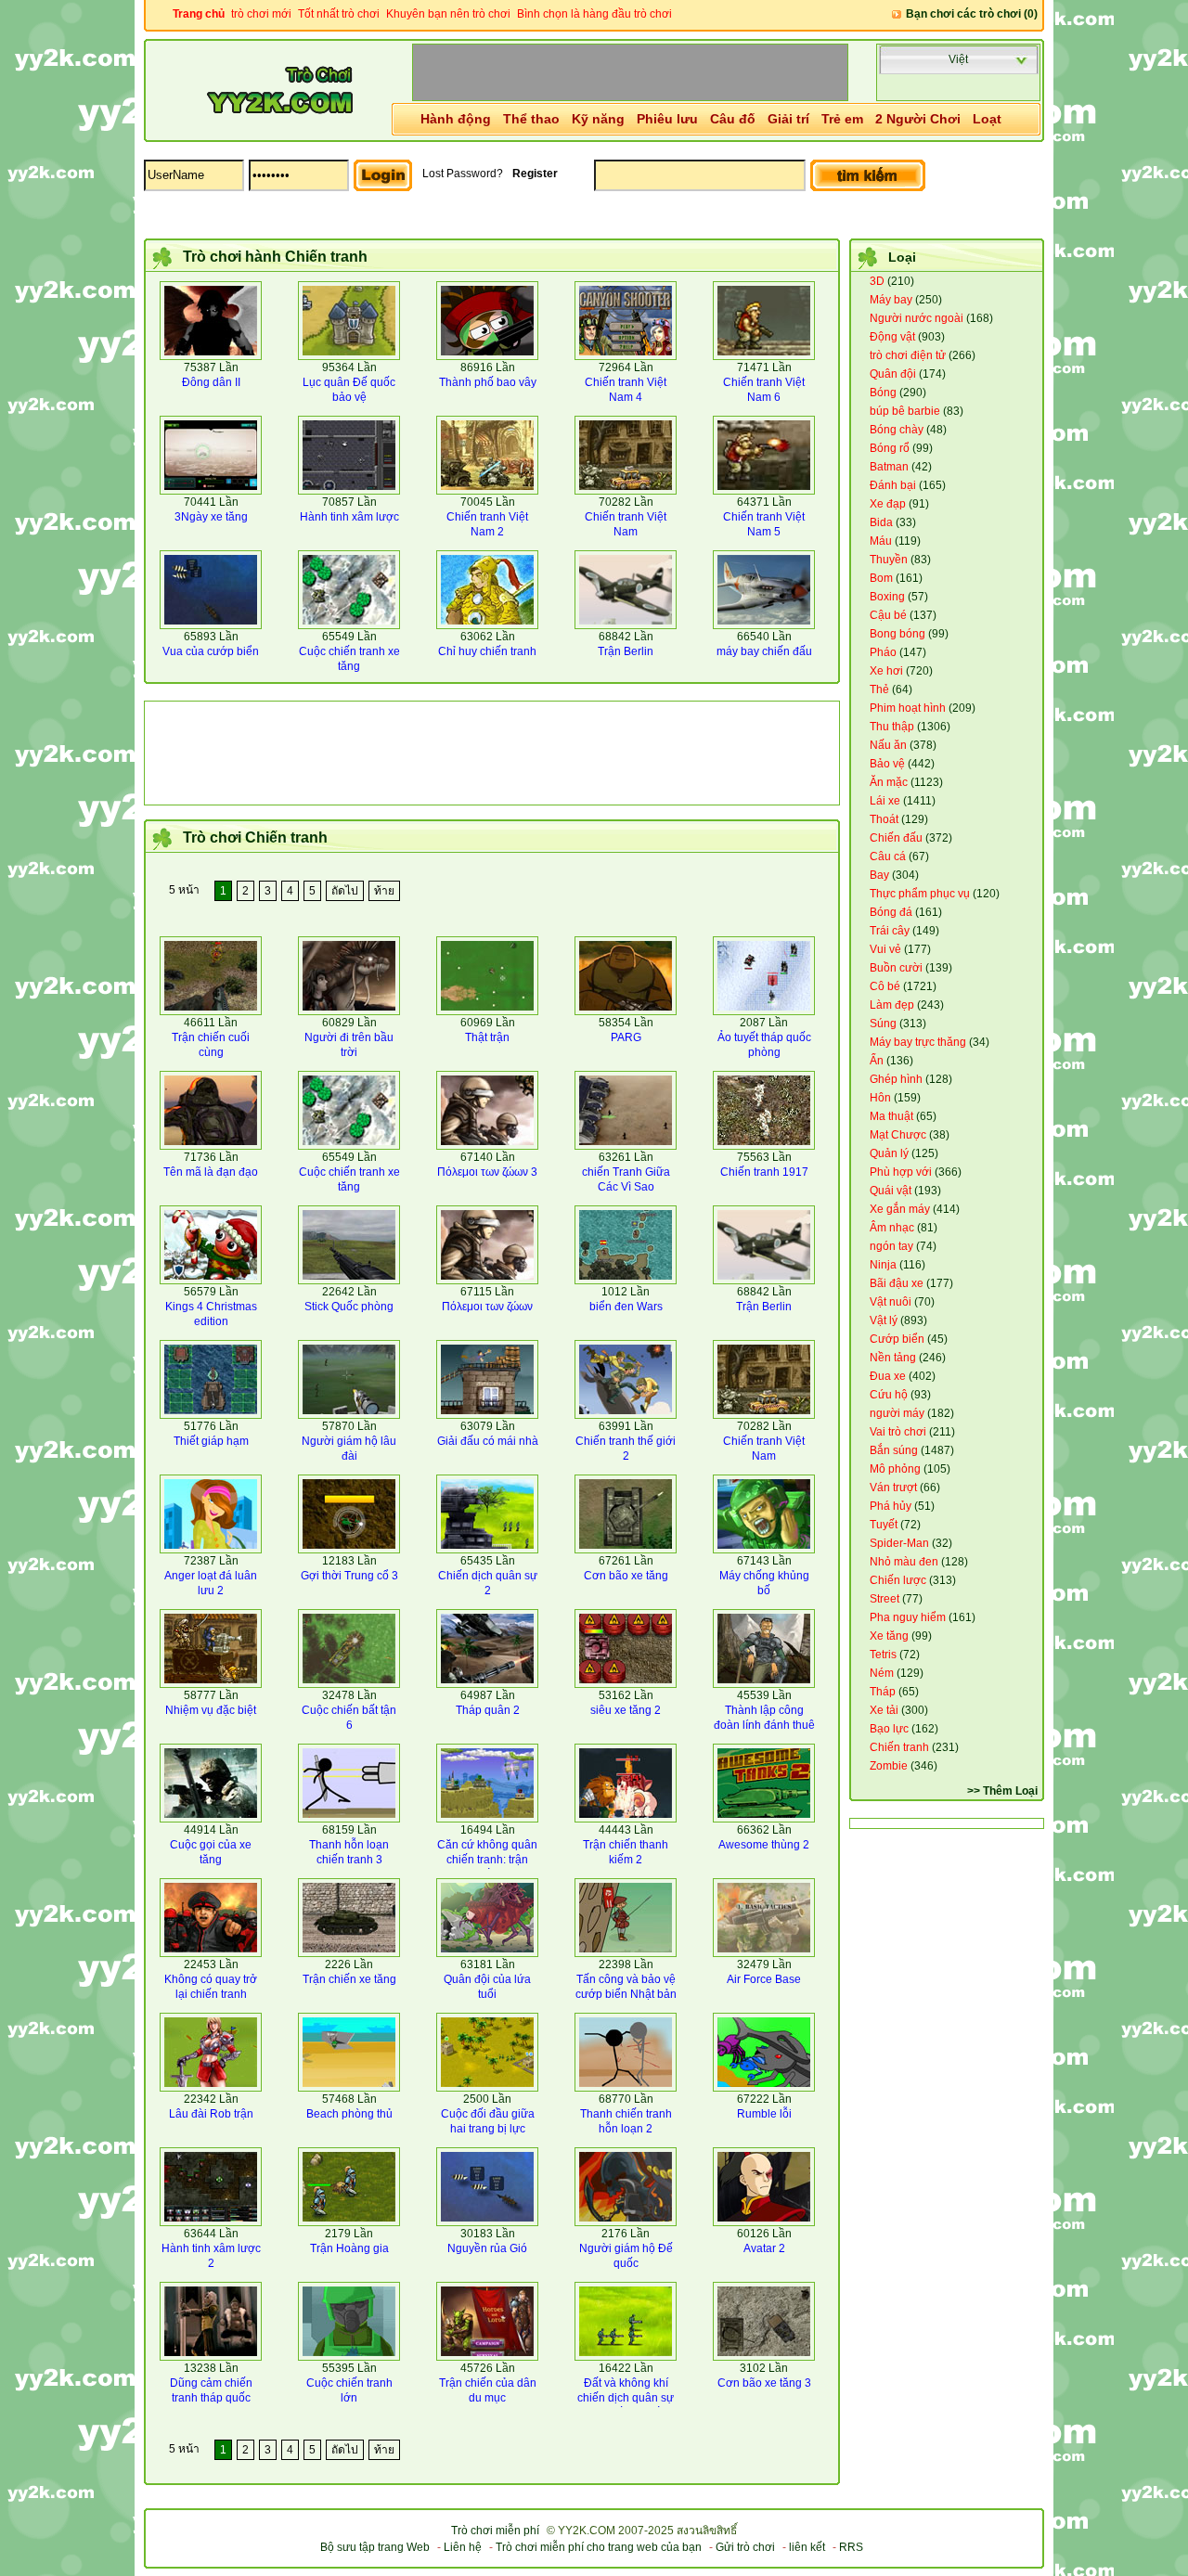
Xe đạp (888, 504)
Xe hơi (886, 671)
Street (885, 1599)
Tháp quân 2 (488, 1710)
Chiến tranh (899, 1747)
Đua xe (888, 1376)
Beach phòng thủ (349, 2114)
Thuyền (889, 560)
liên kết (807, 2547)
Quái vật (891, 1191)
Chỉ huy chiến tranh (487, 651)
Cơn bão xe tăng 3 (764, 2383)
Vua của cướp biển (211, 651)
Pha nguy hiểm (908, 1617)
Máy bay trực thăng (918, 1042)
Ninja (883, 1265)
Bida (881, 522)
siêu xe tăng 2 (626, 1710)
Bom (881, 578)
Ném (882, 1673)
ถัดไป (345, 891)
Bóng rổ (890, 448)
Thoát (884, 819)
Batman (889, 467)
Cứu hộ (889, 1395)
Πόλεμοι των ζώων (487, 1307)
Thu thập (892, 727)
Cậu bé (888, 615)
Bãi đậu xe (897, 1283)
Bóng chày (897, 430)
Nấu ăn (888, 745)
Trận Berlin (626, 651)
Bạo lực (889, 1729)
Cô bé (885, 986)
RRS (851, 2547)
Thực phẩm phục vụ (920, 894)
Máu (881, 541)
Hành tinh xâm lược (349, 517)
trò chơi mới (261, 14)
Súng (883, 1024)
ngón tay (891, 1246)
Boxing (887, 597)
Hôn (880, 1098)
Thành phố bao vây (488, 382)
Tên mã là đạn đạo (211, 1172)
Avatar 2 (764, 2248)
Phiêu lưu (667, 119)
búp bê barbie (905, 411)
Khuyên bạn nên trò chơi (448, 14)
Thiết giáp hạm (211, 1441)
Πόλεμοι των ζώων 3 (487, 1172)
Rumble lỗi (764, 2114)
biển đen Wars (626, 1307)
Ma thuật (891, 1116)
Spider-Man (899, 1543)
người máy (897, 1413)
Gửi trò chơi (745, 2547)
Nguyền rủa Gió (487, 2248)
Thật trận (487, 1037)
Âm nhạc (892, 1228)
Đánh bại (893, 485)
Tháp (883, 1692)
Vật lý (884, 1320)
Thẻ (879, 689)
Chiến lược (898, 1580)
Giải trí (788, 119)
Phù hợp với (901, 1172)
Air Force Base (764, 1979)
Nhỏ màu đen (904, 1562)
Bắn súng (894, 1450)
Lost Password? (463, 174)
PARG (626, 1037)
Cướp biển (897, 1339)
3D (877, 281)
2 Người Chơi (918, 119)
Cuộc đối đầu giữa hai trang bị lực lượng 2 (488, 2129)
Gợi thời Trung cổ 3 (349, 1576)
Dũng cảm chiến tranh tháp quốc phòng (211, 2398)
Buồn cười (896, 968)
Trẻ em (842, 119)
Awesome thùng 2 (764, 1845)
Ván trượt (893, 1488)
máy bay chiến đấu (764, 651)
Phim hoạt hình (908, 708)
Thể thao (531, 119)
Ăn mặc (889, 782)
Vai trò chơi (898, 1432)
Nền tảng (893, 1358)
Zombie (889, 1766)
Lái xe (885, 801)
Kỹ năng (598, 119)
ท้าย (384, 891)
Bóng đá (891, 912)
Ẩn (877, 1061)
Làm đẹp (892, 1005)
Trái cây (890, 931)
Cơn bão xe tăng (626, 1576)
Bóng (883, 393)
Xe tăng (889, 1636)
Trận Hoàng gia (349, 2248)
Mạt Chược (898, 1135)
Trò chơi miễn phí (495, 2531)
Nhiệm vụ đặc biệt (211, 1710)
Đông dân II (211, 382)
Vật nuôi (891, 1302)
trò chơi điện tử (908, 355)
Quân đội (893, 374)
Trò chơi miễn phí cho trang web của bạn (599, 2547)
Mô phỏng (895, 1469)
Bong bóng (897, 634)
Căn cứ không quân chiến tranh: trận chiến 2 (487, 1860)
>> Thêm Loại (1002, 1791)
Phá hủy (891, 1506)
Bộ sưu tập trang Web (375, 2547)
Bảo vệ (887, 764)
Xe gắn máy (900, 1209)
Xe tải (884, 1710)
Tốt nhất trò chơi (339, 14)
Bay (879, 875)
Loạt (987, 119)
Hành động (456, 119)
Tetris (883, 1655)
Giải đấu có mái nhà (488, 1441)
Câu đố (733, 119)
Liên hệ (463, 2547)
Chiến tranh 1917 (764, 1172)
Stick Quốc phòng (349, 1307)
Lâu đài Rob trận (211, 2114)
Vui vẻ (885, 949)
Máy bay (891, 300)
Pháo (883, 652)
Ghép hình (896, 1079)
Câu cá (888, 857)
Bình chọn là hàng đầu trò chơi (594, 14)
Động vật (892, 337)
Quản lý (889, 1153)
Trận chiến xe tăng (349, 1979)
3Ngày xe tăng (211, 517)
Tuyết (884, 1525)
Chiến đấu (896, 838)
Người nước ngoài (917, 318)
